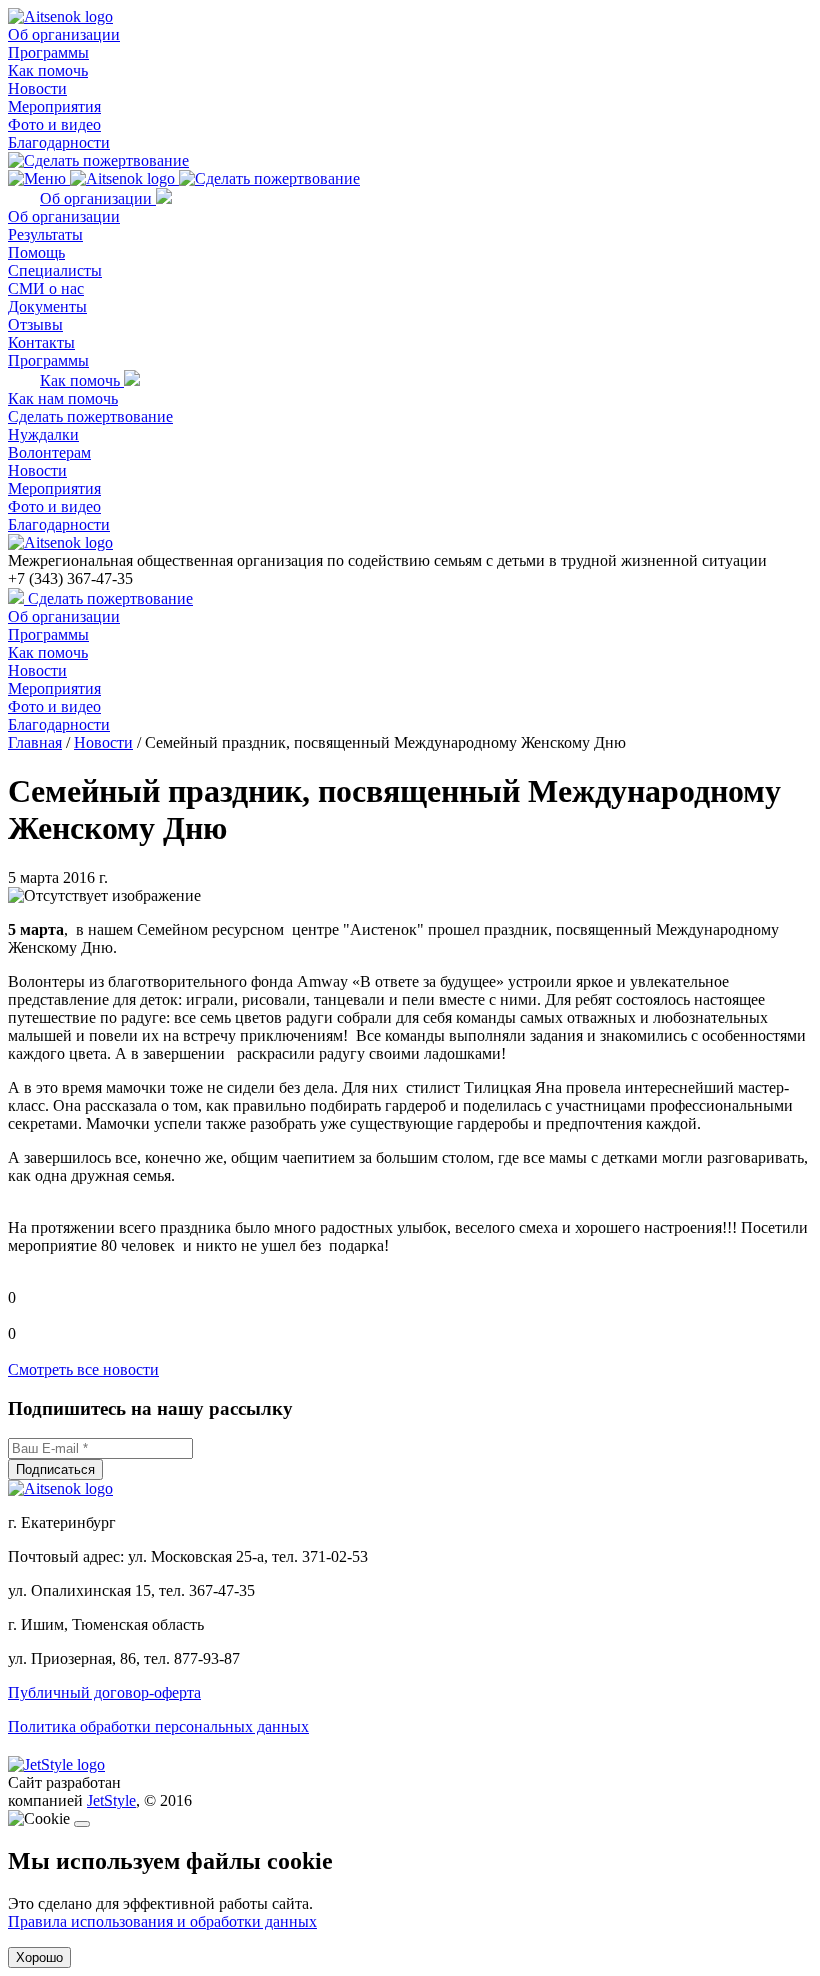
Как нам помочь (63, 398)
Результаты (45, 234)
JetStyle (111, 1800)
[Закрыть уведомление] (82, 1824)
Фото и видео (54, 124)
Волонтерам (49, 452)
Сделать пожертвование (90, 416)
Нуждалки (43, 434)
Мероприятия (54, 106)
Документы (47, 306)
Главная (35, 742)
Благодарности (59, 142)
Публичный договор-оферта (104, 1692)
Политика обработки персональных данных (158, 1726)
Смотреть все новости (83, 1369)
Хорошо (39, 1957)
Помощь (36, 252)
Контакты (41, 342)
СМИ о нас (46, 288)
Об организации (64, 34)
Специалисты (55, 270)
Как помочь (48, 70)
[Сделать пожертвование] (98, 160)
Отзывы (35, 324)
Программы (48, 52)
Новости (37, 88)
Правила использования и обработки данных (162, 1921)
